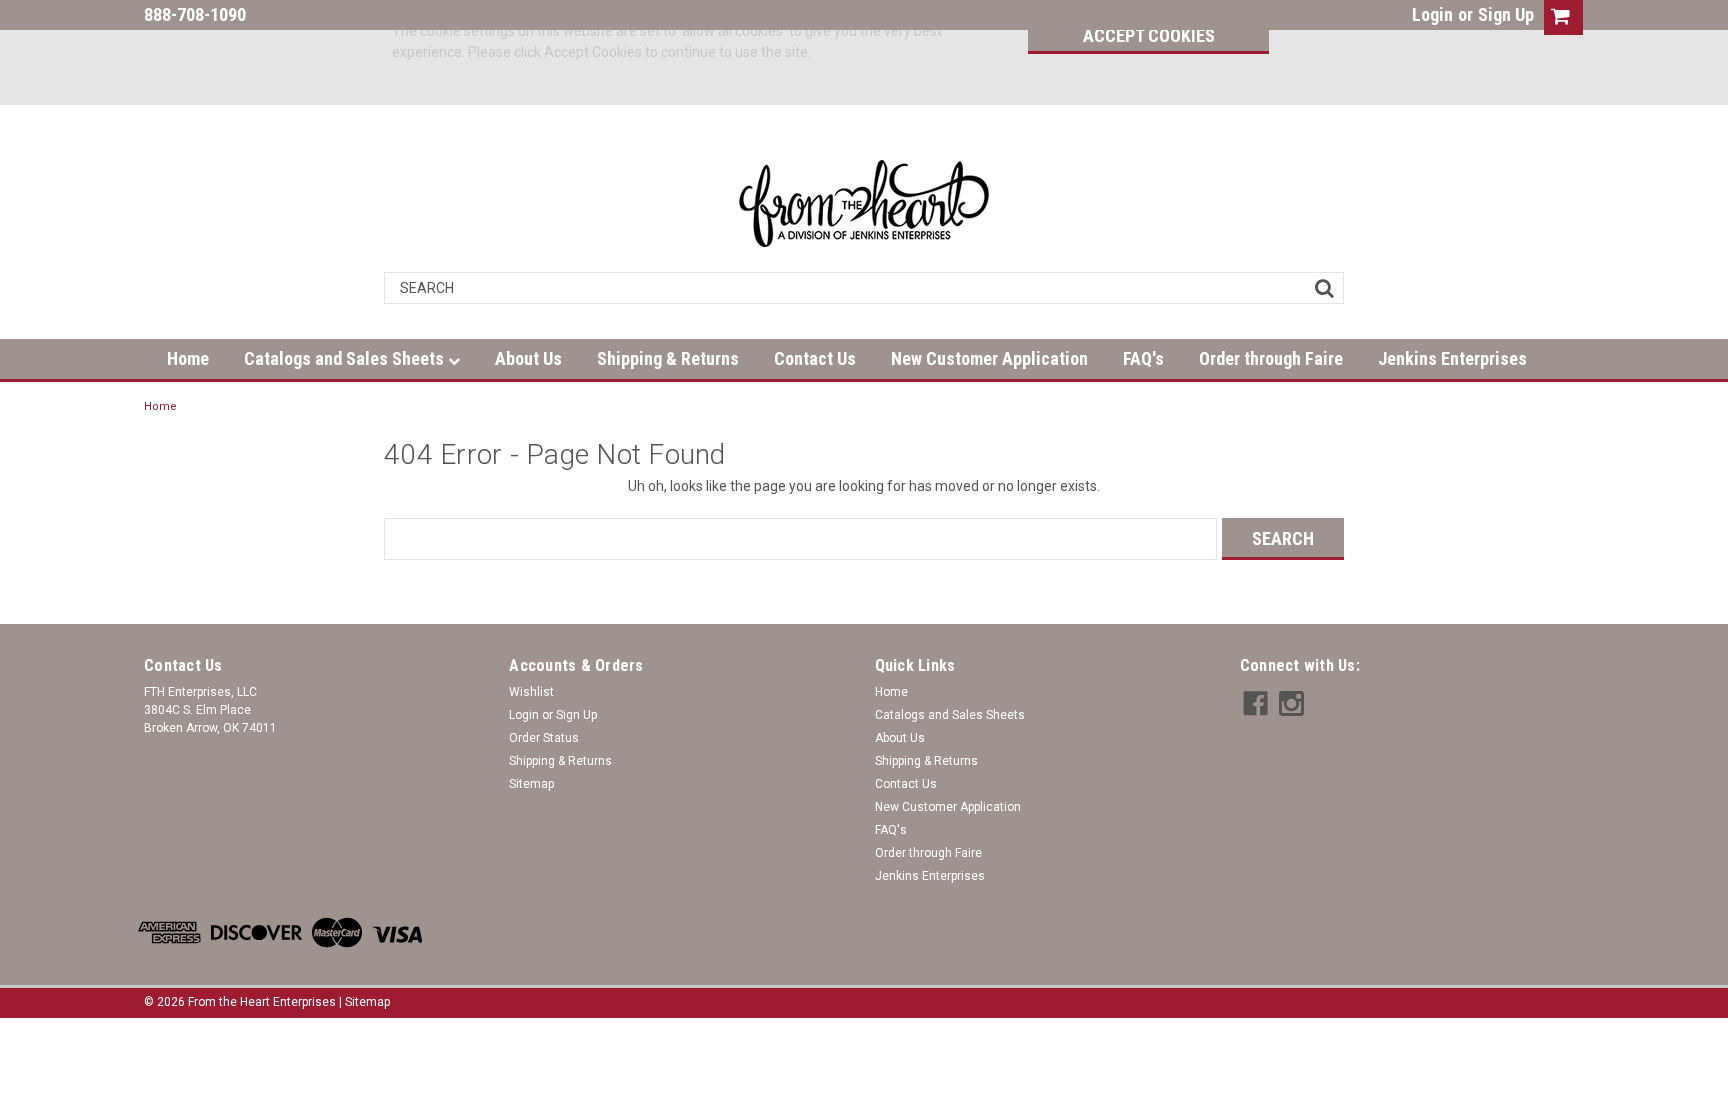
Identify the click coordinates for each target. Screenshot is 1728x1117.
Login (1432, 14)
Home (188, 358)
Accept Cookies (1149, 35)
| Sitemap (364, 1002)
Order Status (544, 738)
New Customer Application (989, 358)
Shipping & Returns (668, 358)
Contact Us (815, 358)
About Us (528, 358)
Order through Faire (1271, 358)
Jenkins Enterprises (1452, 358)
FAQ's (1143, 358)
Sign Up (1506, 14)
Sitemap (531, 784)
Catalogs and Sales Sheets (346, 358)
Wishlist (531, 692)
